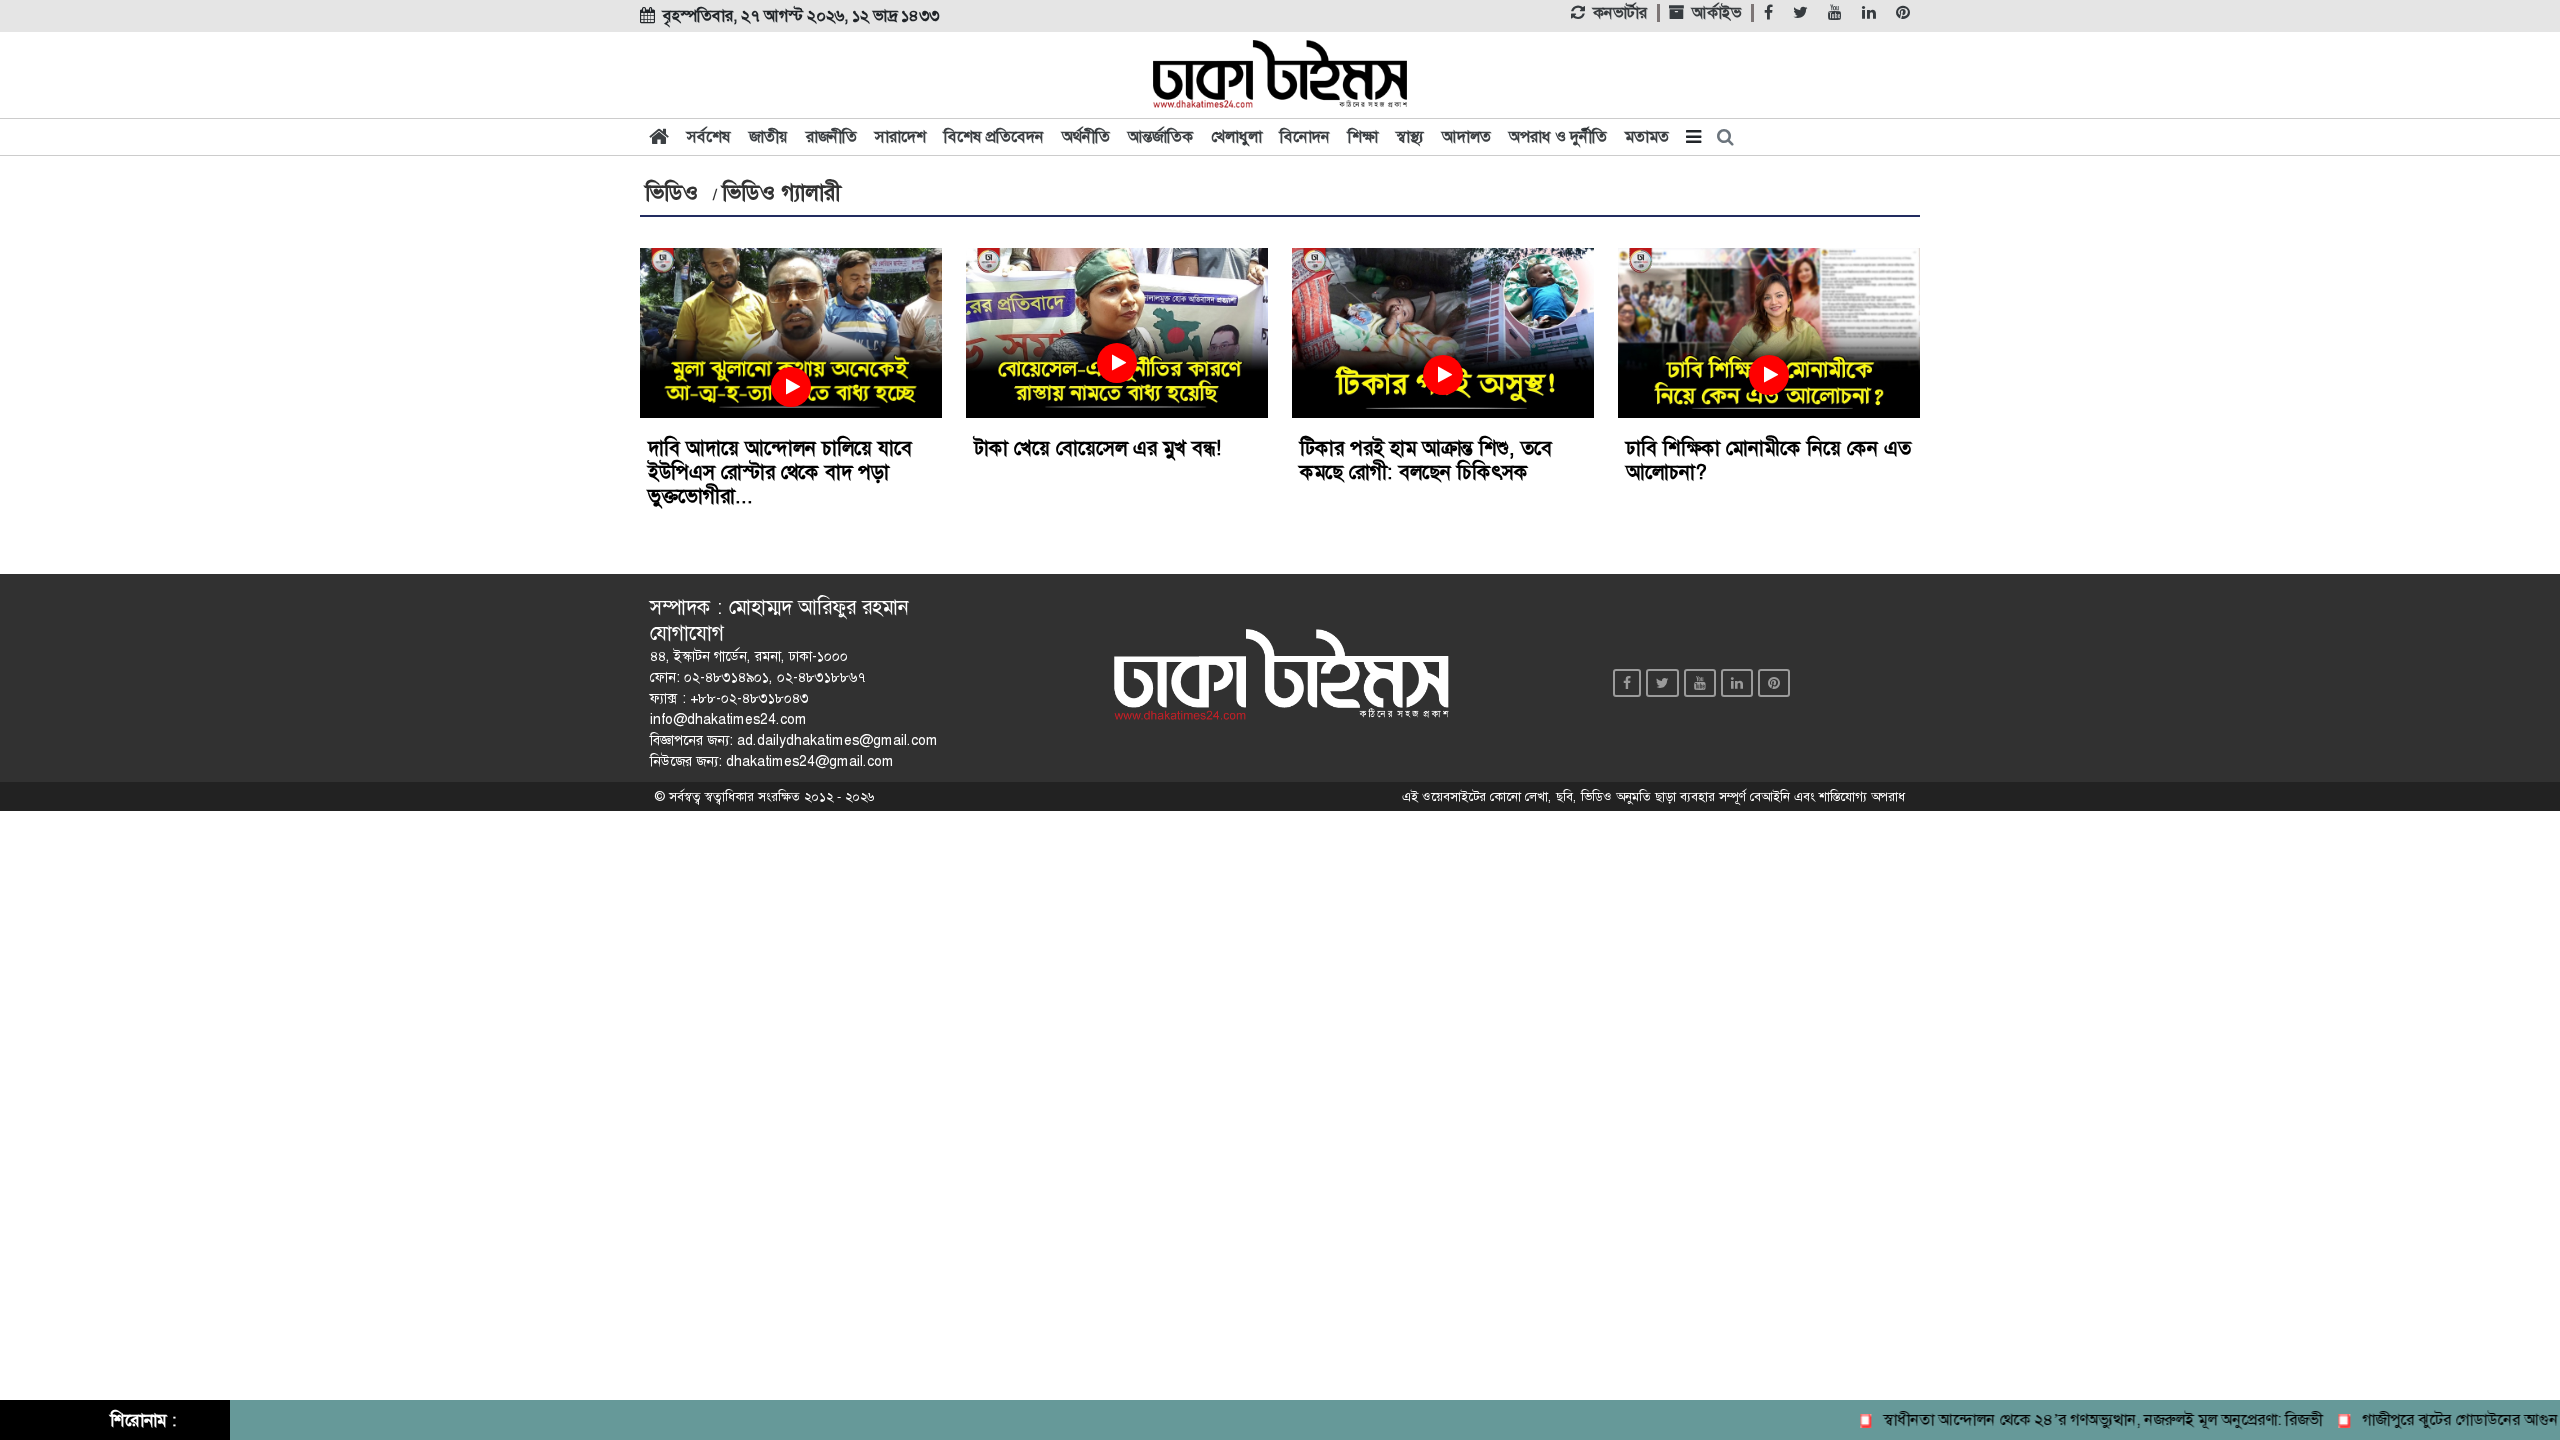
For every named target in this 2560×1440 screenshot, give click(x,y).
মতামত (1647, 136)
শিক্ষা (1363, 136)
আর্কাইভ (1716, 13)
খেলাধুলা (1236, 136)
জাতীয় (768, 136)
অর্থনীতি (1086, 136)
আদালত (1466, 136)
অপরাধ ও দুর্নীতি (1558, 136)
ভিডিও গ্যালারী (781, 193)
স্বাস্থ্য (1410, 136)
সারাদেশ (900, 136)
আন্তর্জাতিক (1160, 136)
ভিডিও (671, 193)
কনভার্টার (1620, 13)
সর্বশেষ (709, 136)
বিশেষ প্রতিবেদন (994, 136)
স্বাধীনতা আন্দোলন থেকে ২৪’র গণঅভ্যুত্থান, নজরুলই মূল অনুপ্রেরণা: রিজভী (2077, 1419)
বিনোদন (1305, 136)
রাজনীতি (831, 136)
